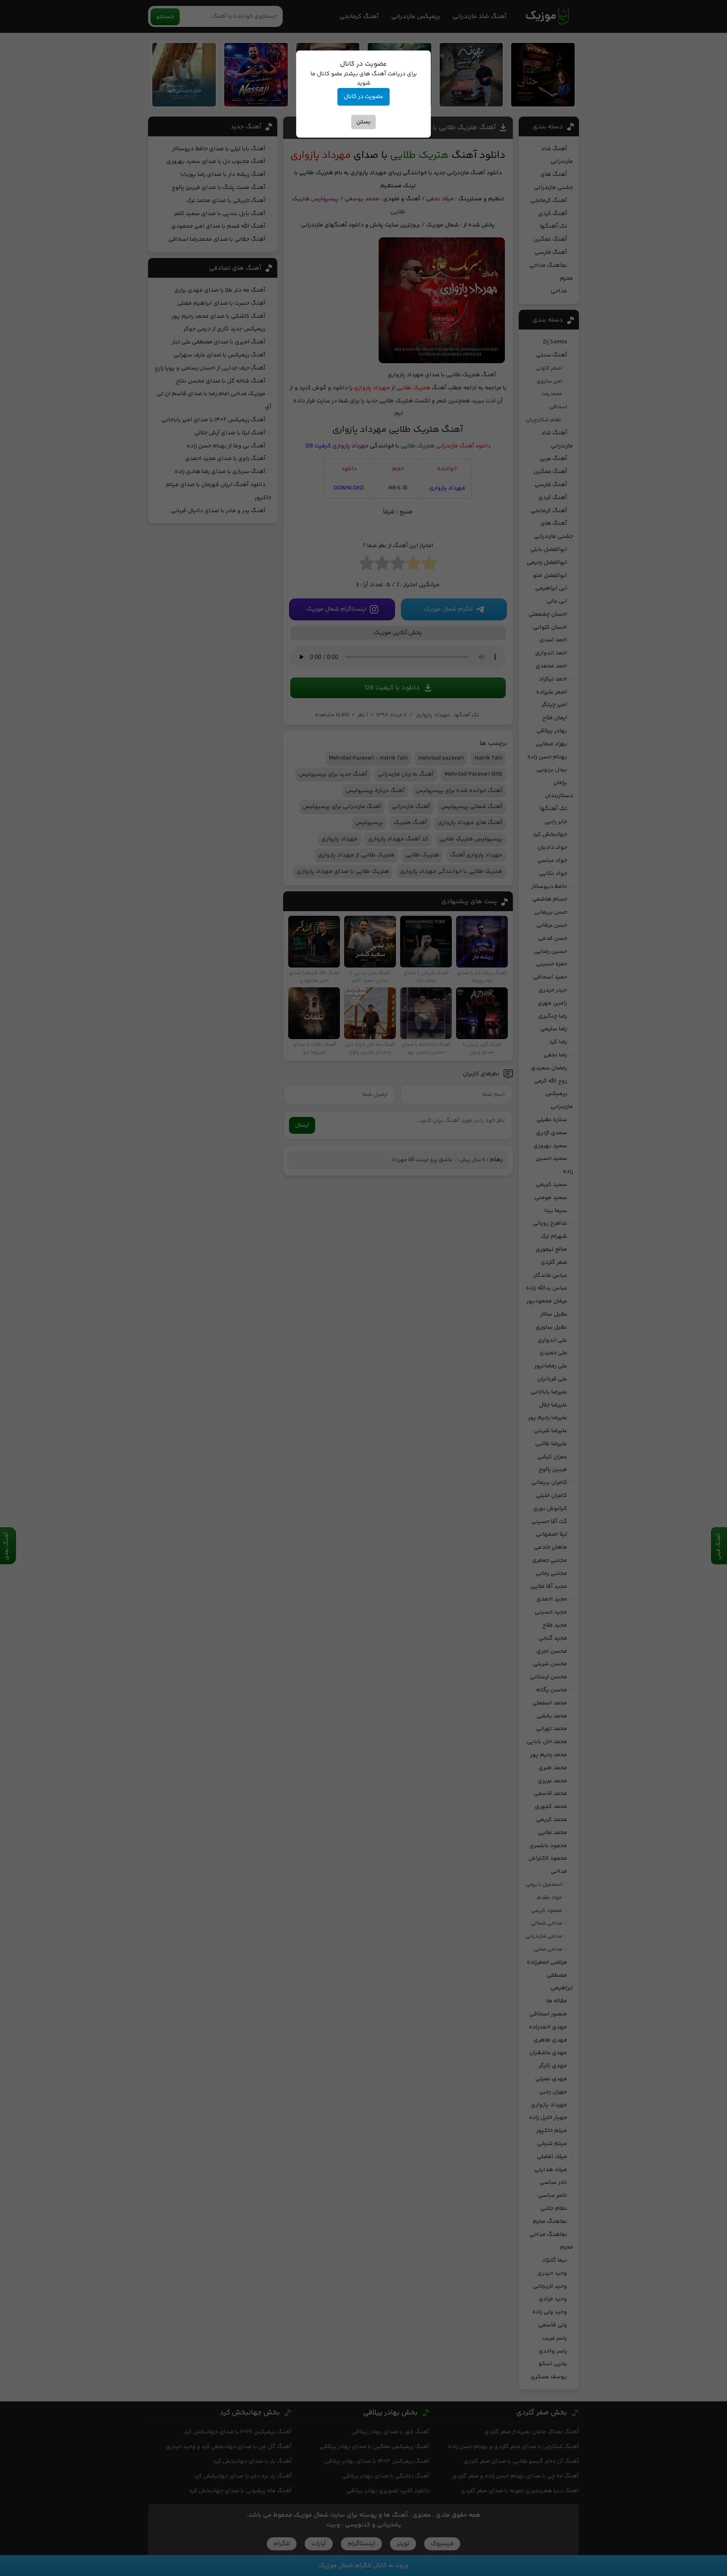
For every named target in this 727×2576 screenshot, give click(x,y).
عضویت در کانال (363, 97)
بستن (363, 122)
